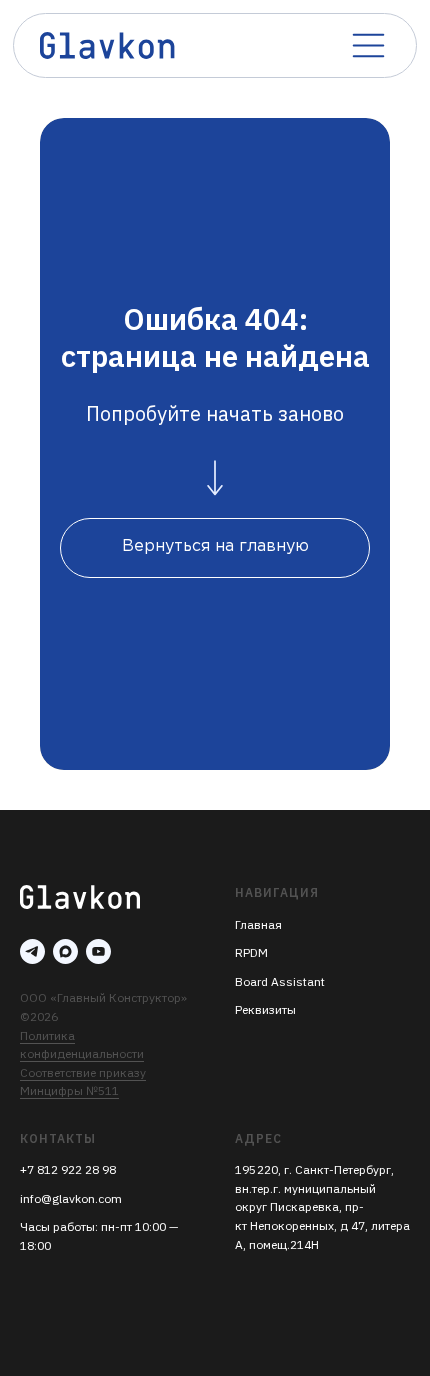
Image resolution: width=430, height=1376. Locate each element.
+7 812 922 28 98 (68, 1169)
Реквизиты (265, 1009)
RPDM (251, 952)
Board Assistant (280, 981)
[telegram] (32, 951)
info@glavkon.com (71, 1198)
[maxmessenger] (65, 951)
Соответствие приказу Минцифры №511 (83, 1082)
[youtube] (98, 951)
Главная (258, 924)
